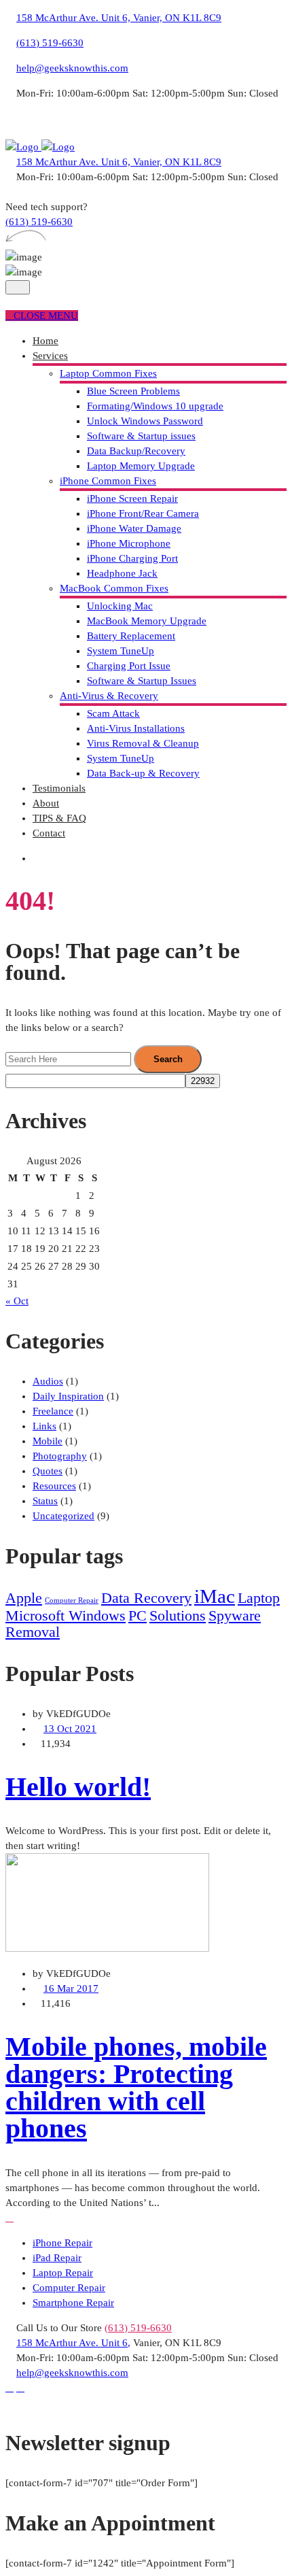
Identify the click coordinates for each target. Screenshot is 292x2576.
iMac (215, 1596)
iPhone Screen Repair (132, 498)
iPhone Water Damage (134, 528)
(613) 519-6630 (50, 43)
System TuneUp (121, 651)
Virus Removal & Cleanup (143, 743)
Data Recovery (146, 1598)
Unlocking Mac (120, 606)
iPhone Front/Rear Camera (143, 513)
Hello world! (78, 1787)
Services (50, 356)
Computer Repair (72, 1600)
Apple (24, 1598)
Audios (48, 1381)
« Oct (17, 1301)
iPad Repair (57, 2258)
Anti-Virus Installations (136, 728)
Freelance (53, 1411)
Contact (49, 833)
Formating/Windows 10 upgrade (155, 406)
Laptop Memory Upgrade (141, 466)
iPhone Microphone (129, 543)
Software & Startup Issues (142, 681)
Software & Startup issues (141, 436)
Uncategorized (63, 1516)
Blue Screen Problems (133, 391)
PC (138, 1616)
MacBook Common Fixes (114, 588)
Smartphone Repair (73, 2303)
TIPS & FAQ (59, 818)
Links (44, 1426)
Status (45, 1501)
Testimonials (59, 788)
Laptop (259, 1598)
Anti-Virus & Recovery (109, 696)
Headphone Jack (122, 573)
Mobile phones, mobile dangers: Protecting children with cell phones (136, 2087)
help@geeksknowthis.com (72, 68)
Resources (54, 1486)
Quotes (48, 1471)
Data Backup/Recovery (136, 451)
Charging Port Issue (129, 666)
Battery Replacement (131, 636)
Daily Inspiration (68, 1396)
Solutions (178, 1616)
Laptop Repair (63, 2273)
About (46, 803)
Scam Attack (113, 713)
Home (45, 341)
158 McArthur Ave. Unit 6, (73, 2343)
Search (168, 1059)
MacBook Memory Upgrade (147, 621)
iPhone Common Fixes (108, 481)
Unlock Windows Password (145, 421)
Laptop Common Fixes (108, 373)
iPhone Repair (62, 2243)
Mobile (48, 1441)
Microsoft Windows (66, 1616)
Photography (60, 1456)
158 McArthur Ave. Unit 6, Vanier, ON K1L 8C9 (119, 18)
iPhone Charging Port (132, 558)
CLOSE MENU (46, 316)
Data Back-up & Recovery (143, 773)
